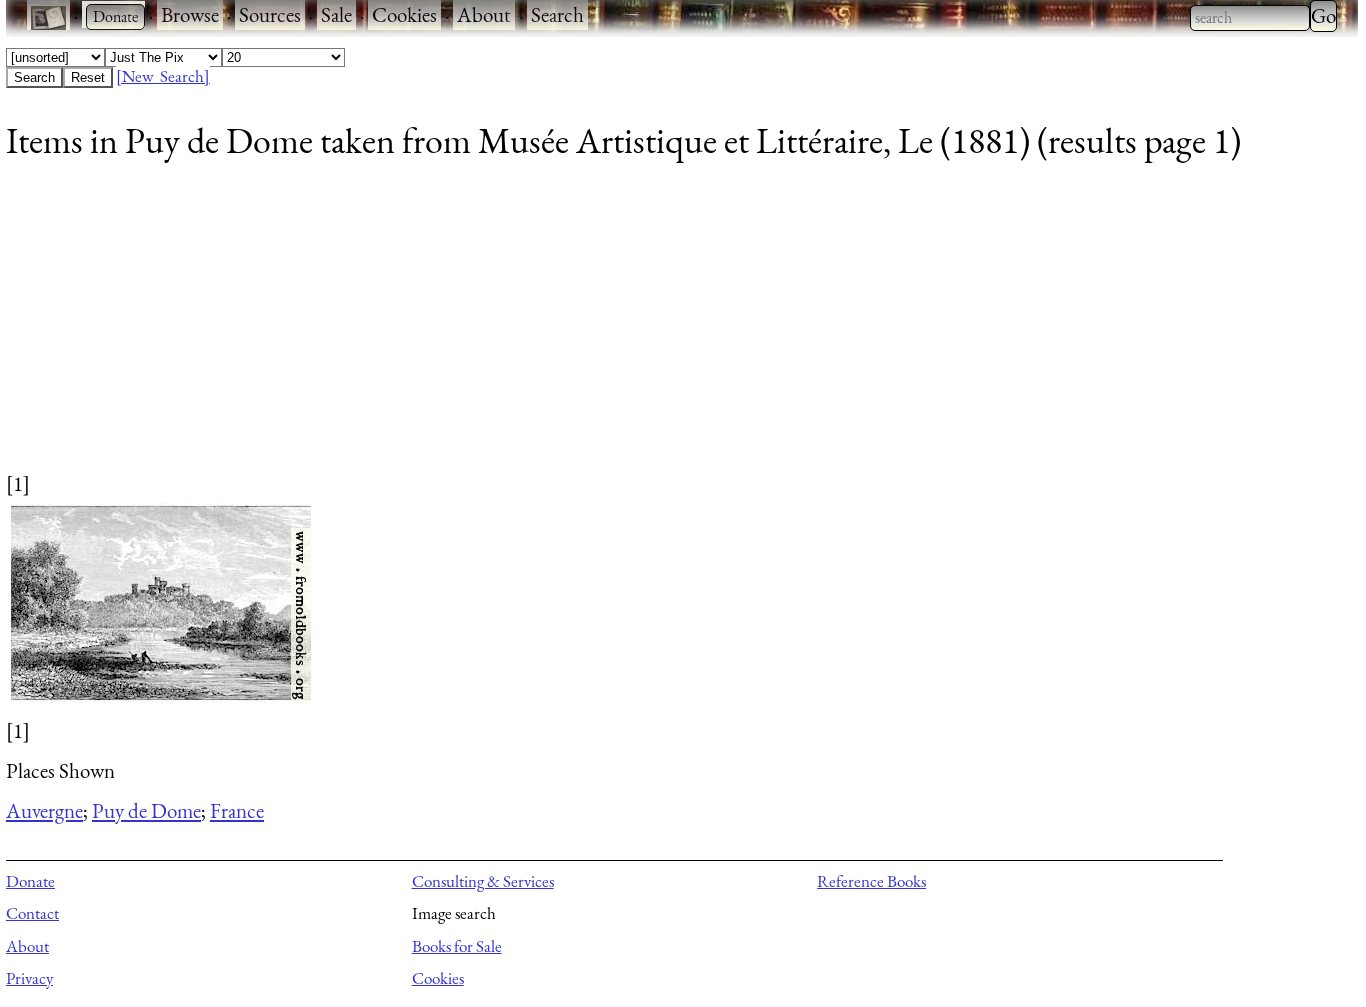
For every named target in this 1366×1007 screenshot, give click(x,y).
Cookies (404, 14)
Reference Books (871, 881)
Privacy (29, 978)
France (237, 810)
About (484, 14)
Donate (30, 881)
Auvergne (44, 810)
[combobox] (1250, 18)
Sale (336, 14)
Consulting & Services (483, 881)
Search (557, 14)
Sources (270, 14)
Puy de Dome (146, 810)
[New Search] (163, 76)
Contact (32, 913)
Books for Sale (457, 946)
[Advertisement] (606, 329)
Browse (190, 14)
